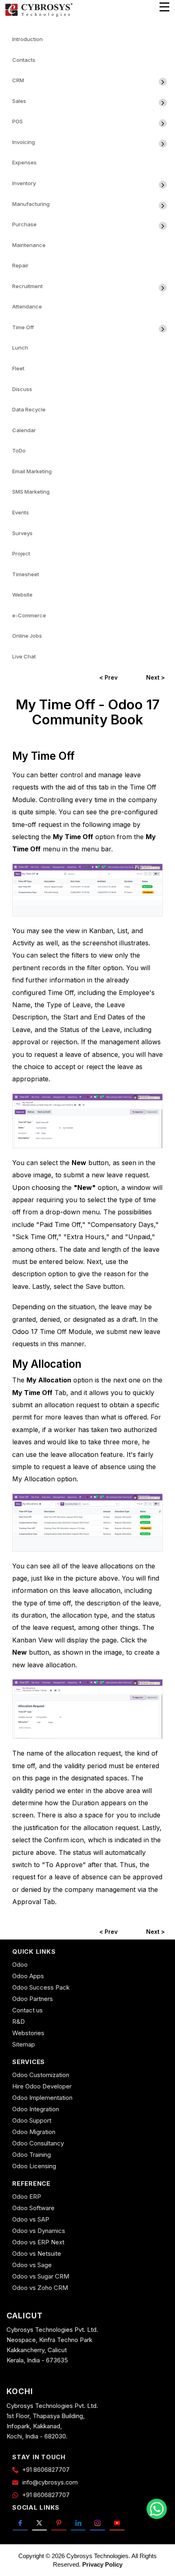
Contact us (27, 2010)
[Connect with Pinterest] (59, 2523)
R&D (19, 2022)
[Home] (39, 15)
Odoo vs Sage (32, 2265)
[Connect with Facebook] (20, 2523)
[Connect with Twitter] (40, 2523)
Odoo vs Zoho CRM (40, 2288)
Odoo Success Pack (41, 1987)
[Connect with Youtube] (117, 2523)
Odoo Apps (28, 1976)
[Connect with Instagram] (97, 2523)
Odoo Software (33, 2208)
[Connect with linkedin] (78, 2523)
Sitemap (24, 2044)
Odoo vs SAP (31, 2219)
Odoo (20, 1965)
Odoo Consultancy (38, 2143)
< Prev (108, 677)
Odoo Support (32, 2120)
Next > (155, 677)
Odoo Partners (33, 1999)
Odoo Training (32, 2155)
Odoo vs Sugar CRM (41, 2276)
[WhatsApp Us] (157, 2509)
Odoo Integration (36, 2109)
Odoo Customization (41, 2075)
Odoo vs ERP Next (38, 2242)
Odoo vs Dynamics (39, 2231)
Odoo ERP (27, 2197)
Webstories (28, 2033)
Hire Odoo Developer (42, 2086)
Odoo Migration (34, 2132)
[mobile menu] (164, 7)
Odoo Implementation (42, 2098)
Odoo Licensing (34, 2166)
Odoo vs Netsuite (37, 2253)
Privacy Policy (102, 2564)
